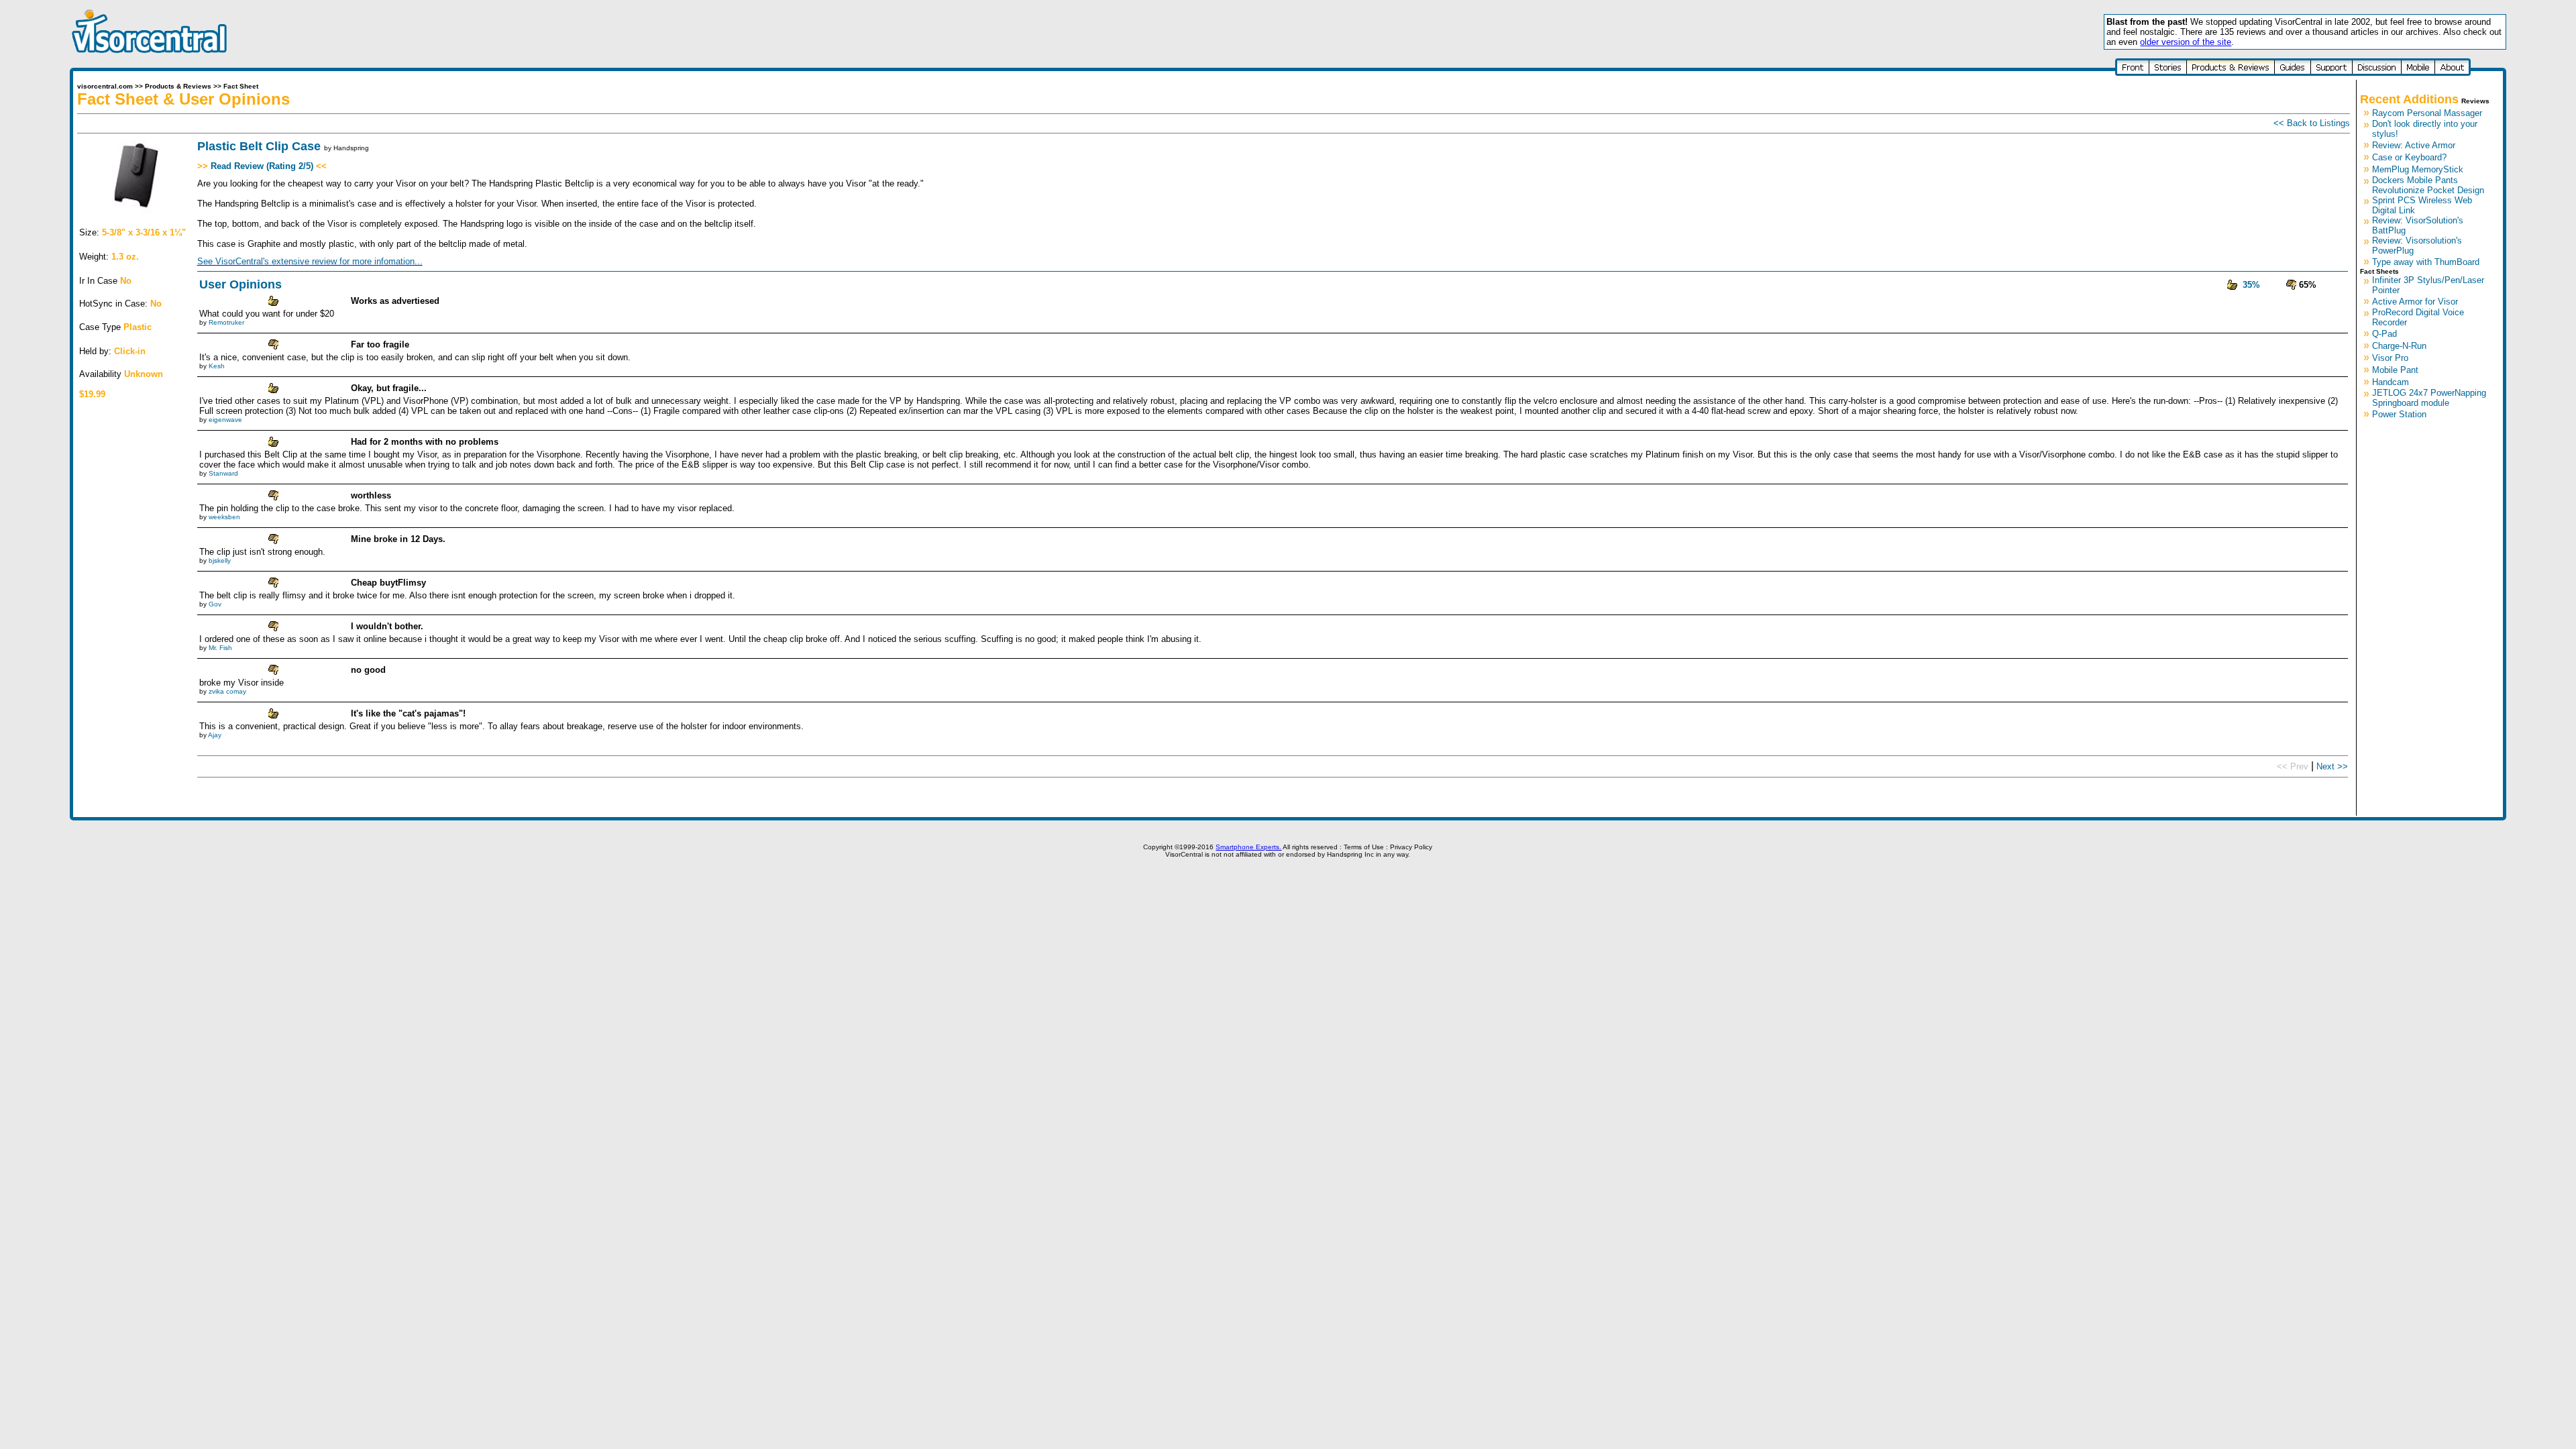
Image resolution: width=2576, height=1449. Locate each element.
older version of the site (2186, 42)
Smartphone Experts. (1248, 847)
